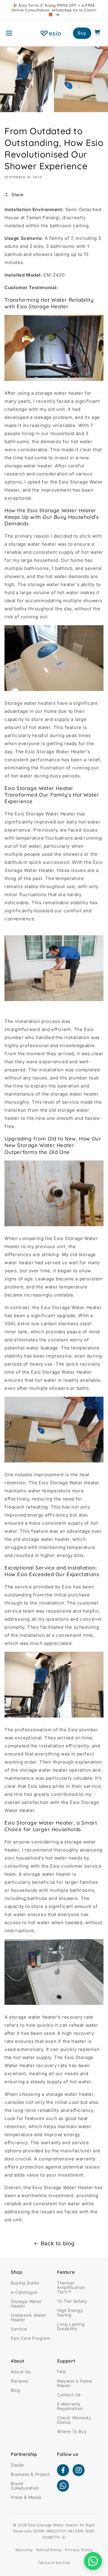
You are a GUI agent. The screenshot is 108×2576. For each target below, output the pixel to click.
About (18, 2361)
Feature (66, 2272)
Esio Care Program (30, 2338)
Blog (15, 2390)
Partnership (24, 2454)
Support (66, 2361)
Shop (16, 2272)
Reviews (19, 2381)
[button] (9, 33)
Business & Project (30, 2474)
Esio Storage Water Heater (53, 2525)
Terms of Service (54, 2563)
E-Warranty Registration (70, 2406)
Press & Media (27, 2497)
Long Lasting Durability (71, 2326)
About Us (21, 2372)
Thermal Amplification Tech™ (71, 2287)
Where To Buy (72, 2431)
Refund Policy (49, 2550)
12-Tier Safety (72, 2301)
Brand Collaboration (25, 2486)
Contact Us (69, 2395)
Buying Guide (25, 2283)
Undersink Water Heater (28, 2317)
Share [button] (18, 195)
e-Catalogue (24, 2292)
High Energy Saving (70, 2313)
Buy (82, 33)
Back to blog (58, 2243)
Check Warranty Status (74, 2420)
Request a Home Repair (74, 2383)
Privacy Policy (79, 2550)
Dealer (18, 2465)
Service (19, 2329)
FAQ (61, 2372)
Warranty (24, 2550)
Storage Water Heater (26, 2304)
